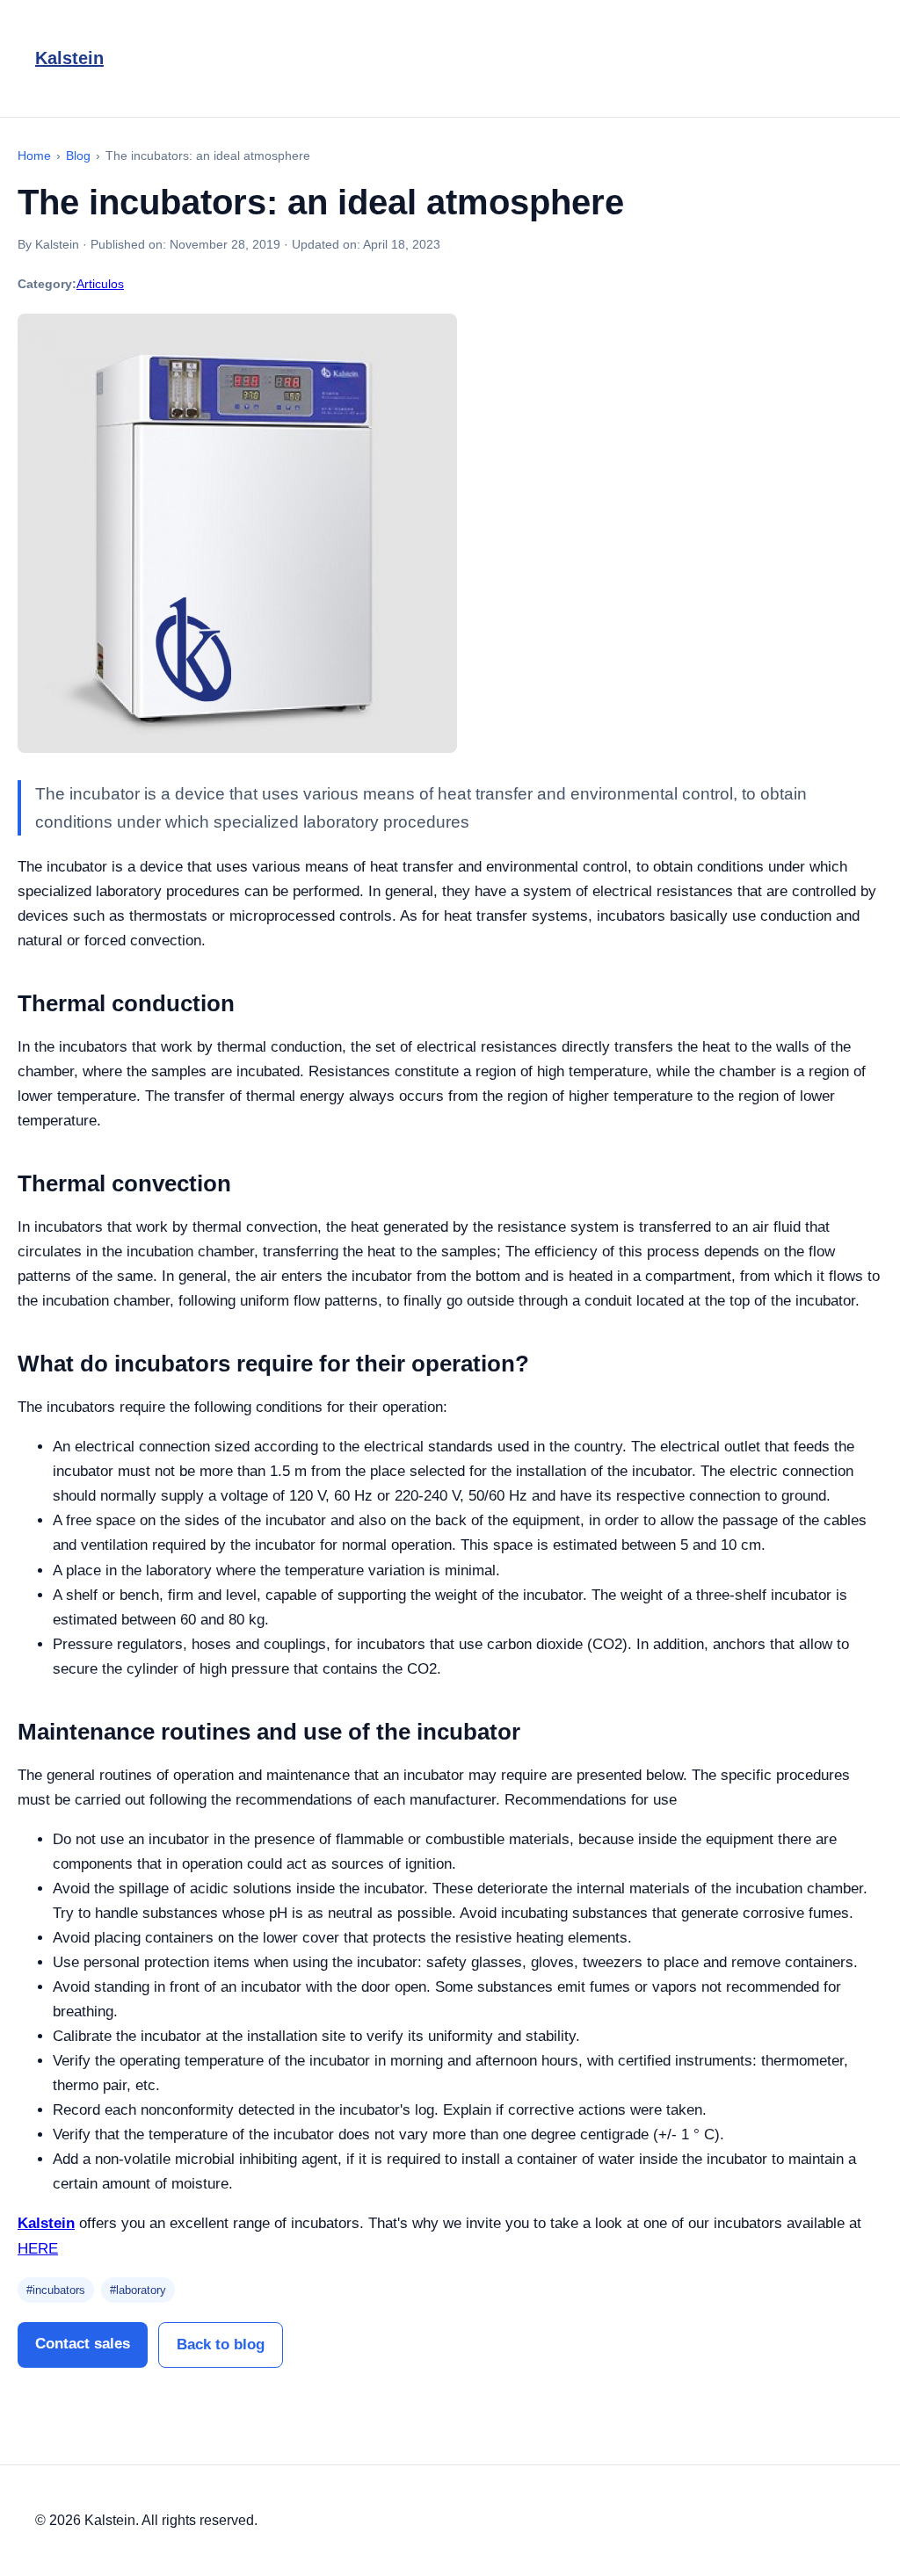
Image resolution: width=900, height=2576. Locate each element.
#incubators (56, 2290)
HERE (38, 2249)
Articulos (100, 284)
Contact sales (83, 2344)
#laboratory (138, 2290)
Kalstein (69, 58)
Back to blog (221, 2344)
